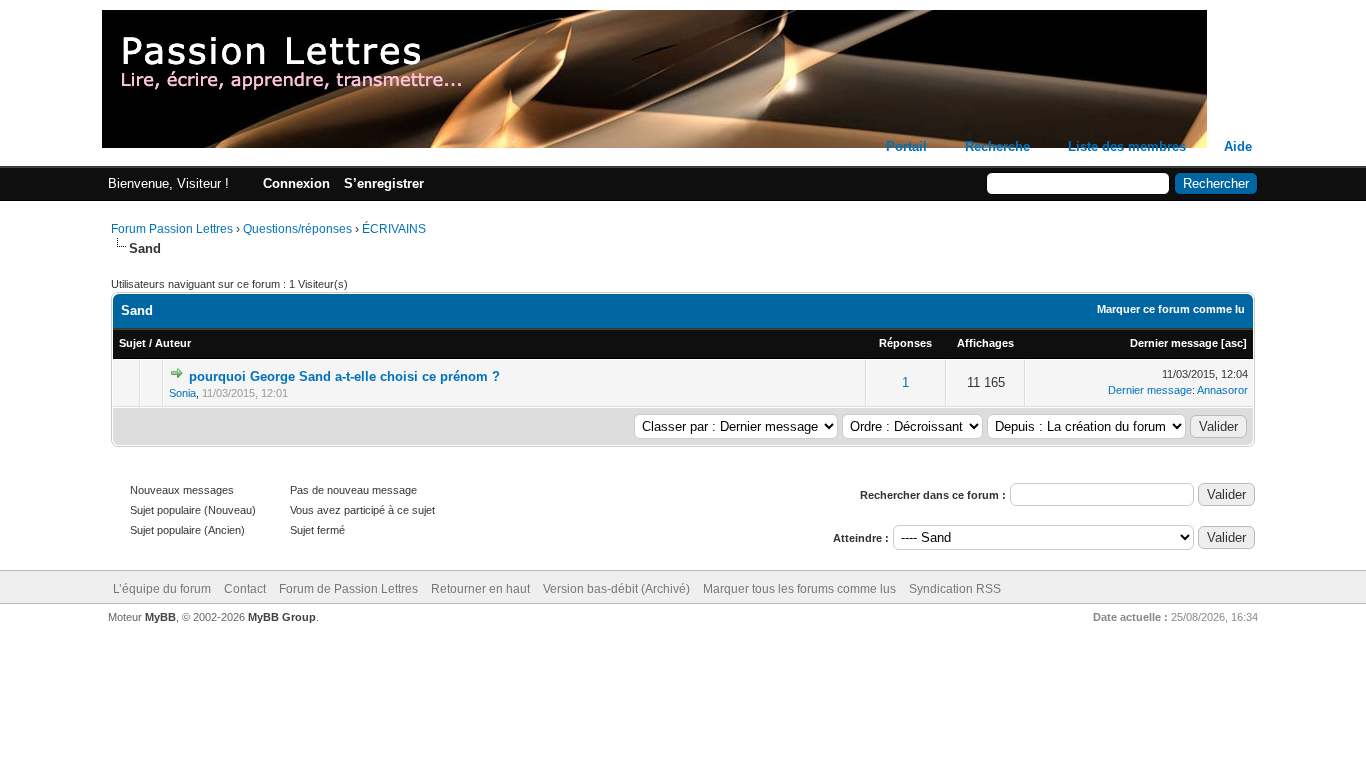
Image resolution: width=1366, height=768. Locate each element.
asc (1234, 343)
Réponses (905, 343)
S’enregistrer (384, 183)
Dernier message (1174, 343)
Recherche (997, 146)
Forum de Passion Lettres (348, 589)
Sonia (182, 393)
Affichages (985, 343)
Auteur (173, 343)
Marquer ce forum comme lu (1171, 309)
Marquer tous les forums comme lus (799, 589)
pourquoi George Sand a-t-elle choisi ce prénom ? (344, 376)
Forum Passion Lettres (172, 229)
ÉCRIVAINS (394, 229)
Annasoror (1222, 390)
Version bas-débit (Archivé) (616, 589)
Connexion (296, 183)
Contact (245, 589)
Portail (906, 146)
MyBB (160, 617)
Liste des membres (1127, 146)
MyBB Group (282, 617)
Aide (1238, 146)
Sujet (132, 343)
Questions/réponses (297, 229)
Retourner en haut (480, 589)
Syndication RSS (955, 589)
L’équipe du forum (162, 589)
